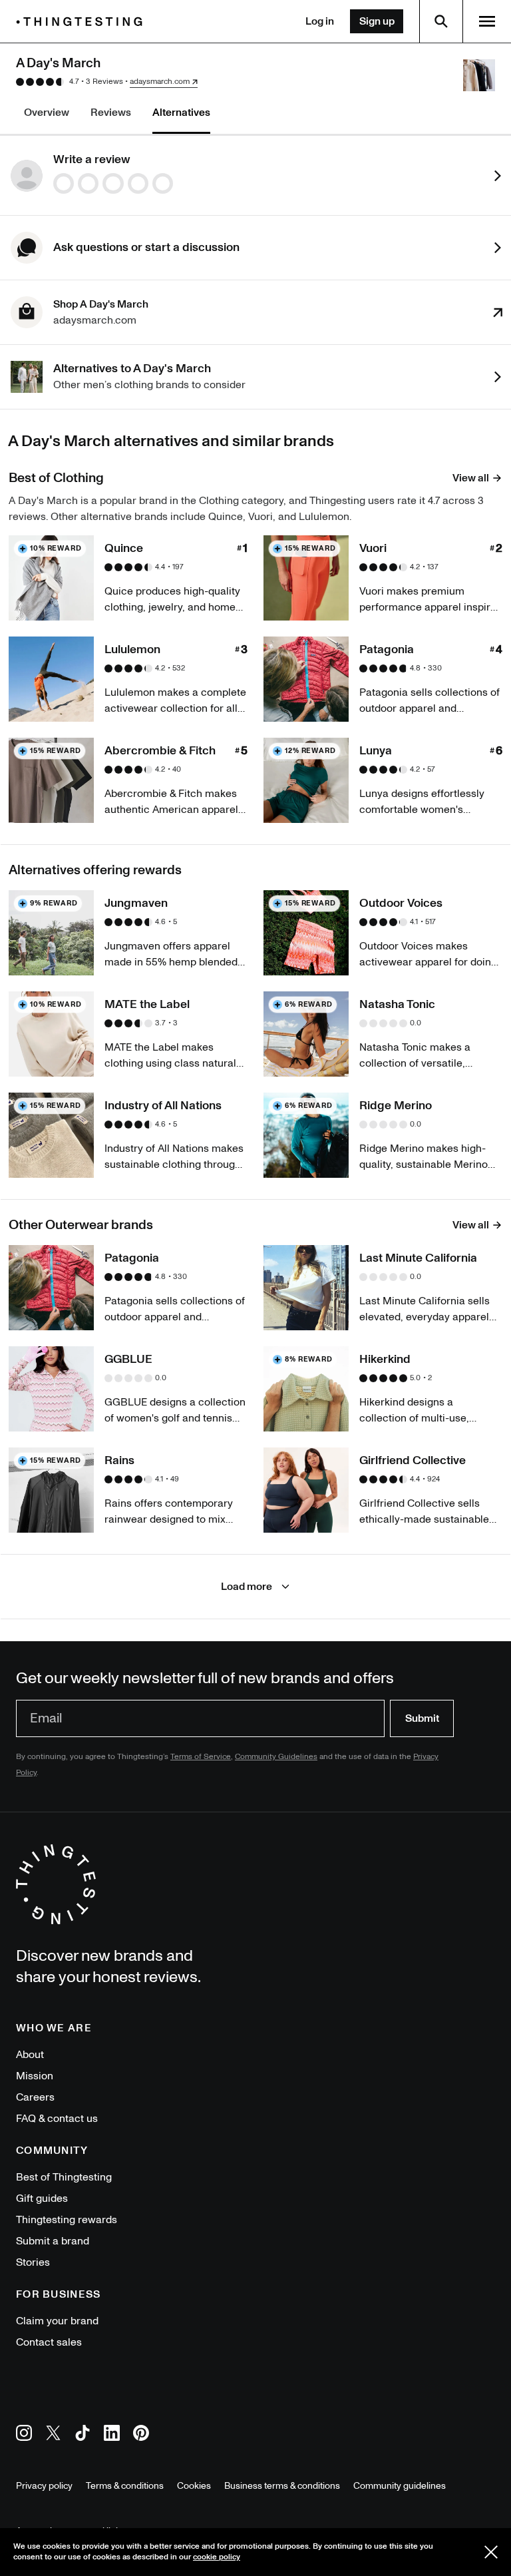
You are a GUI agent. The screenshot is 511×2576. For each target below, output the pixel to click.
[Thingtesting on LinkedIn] (112, 2435)
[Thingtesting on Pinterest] (141, 2435)
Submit (422, 1718)
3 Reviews (104, 82)
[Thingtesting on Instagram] (24, 2435)
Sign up (377, 21)
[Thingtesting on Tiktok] (83, 2435)
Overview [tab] (47, 113)
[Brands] (83, 22)
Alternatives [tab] (181, 113)
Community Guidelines (276, 1757)
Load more (247, 1587)
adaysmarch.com (160, 82)
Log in (320, 21)
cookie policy (217, 2557)
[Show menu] (487, 21)
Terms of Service (201, 1757)
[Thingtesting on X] (53, 2435)
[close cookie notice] (491, 2552)
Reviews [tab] (111, 113)
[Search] (441, 21)
